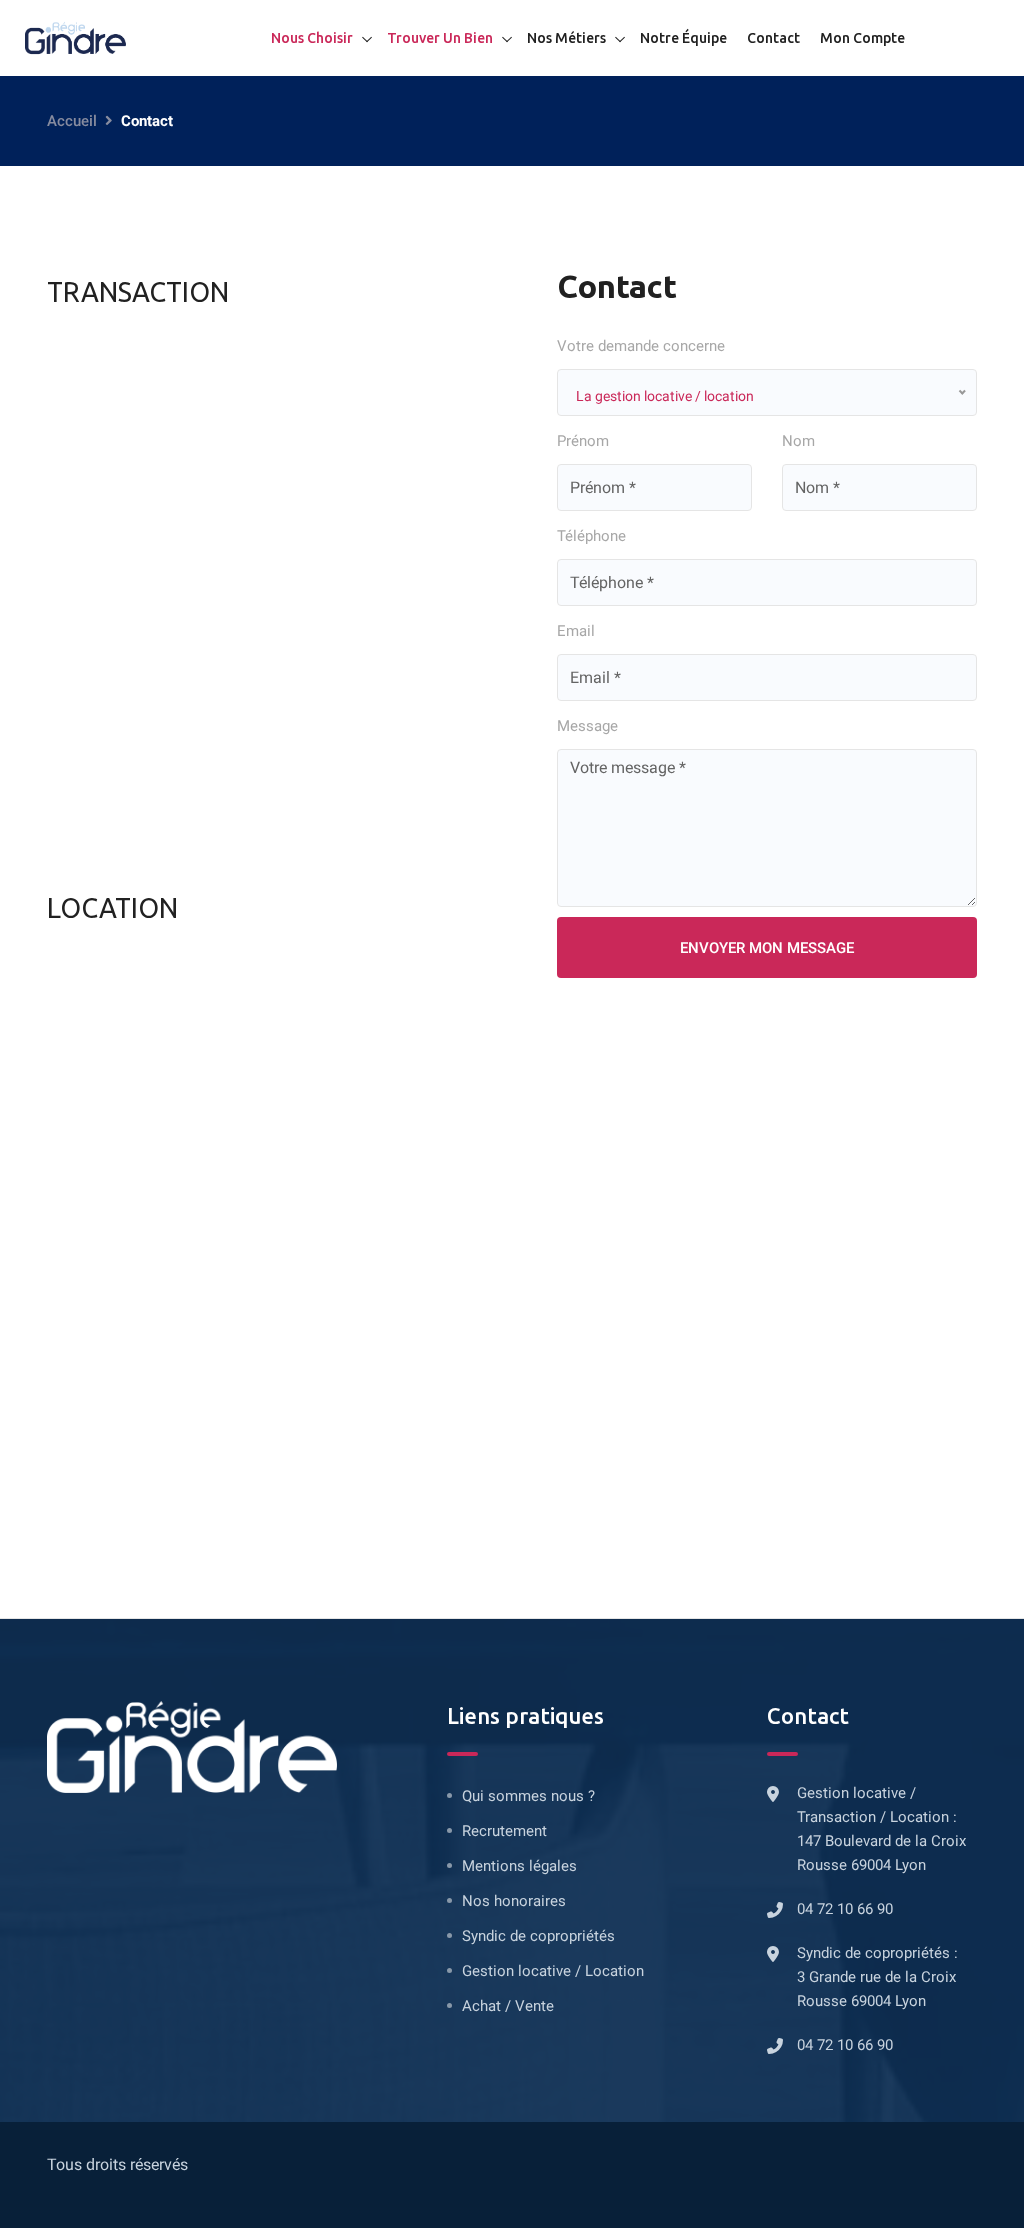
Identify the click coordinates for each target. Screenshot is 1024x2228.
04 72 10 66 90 (845, 1909)
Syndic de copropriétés (538, 1936)
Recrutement (504, 1831)
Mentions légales (519, 1866)
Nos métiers (566, 38)
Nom (798, 441)
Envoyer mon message (767, 948)
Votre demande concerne (641, 346)
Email (576, 631)
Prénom (583, 441)
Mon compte (862, 38)
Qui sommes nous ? (528, 1796)
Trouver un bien (440, 38)
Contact (773, 38)
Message (587, 726)
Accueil (72, 121)
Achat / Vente (508, 2006)
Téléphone (591, 536)
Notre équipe (683, 38)
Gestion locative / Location (553, 1971)
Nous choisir (312, 38)
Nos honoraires (514, 1901)
